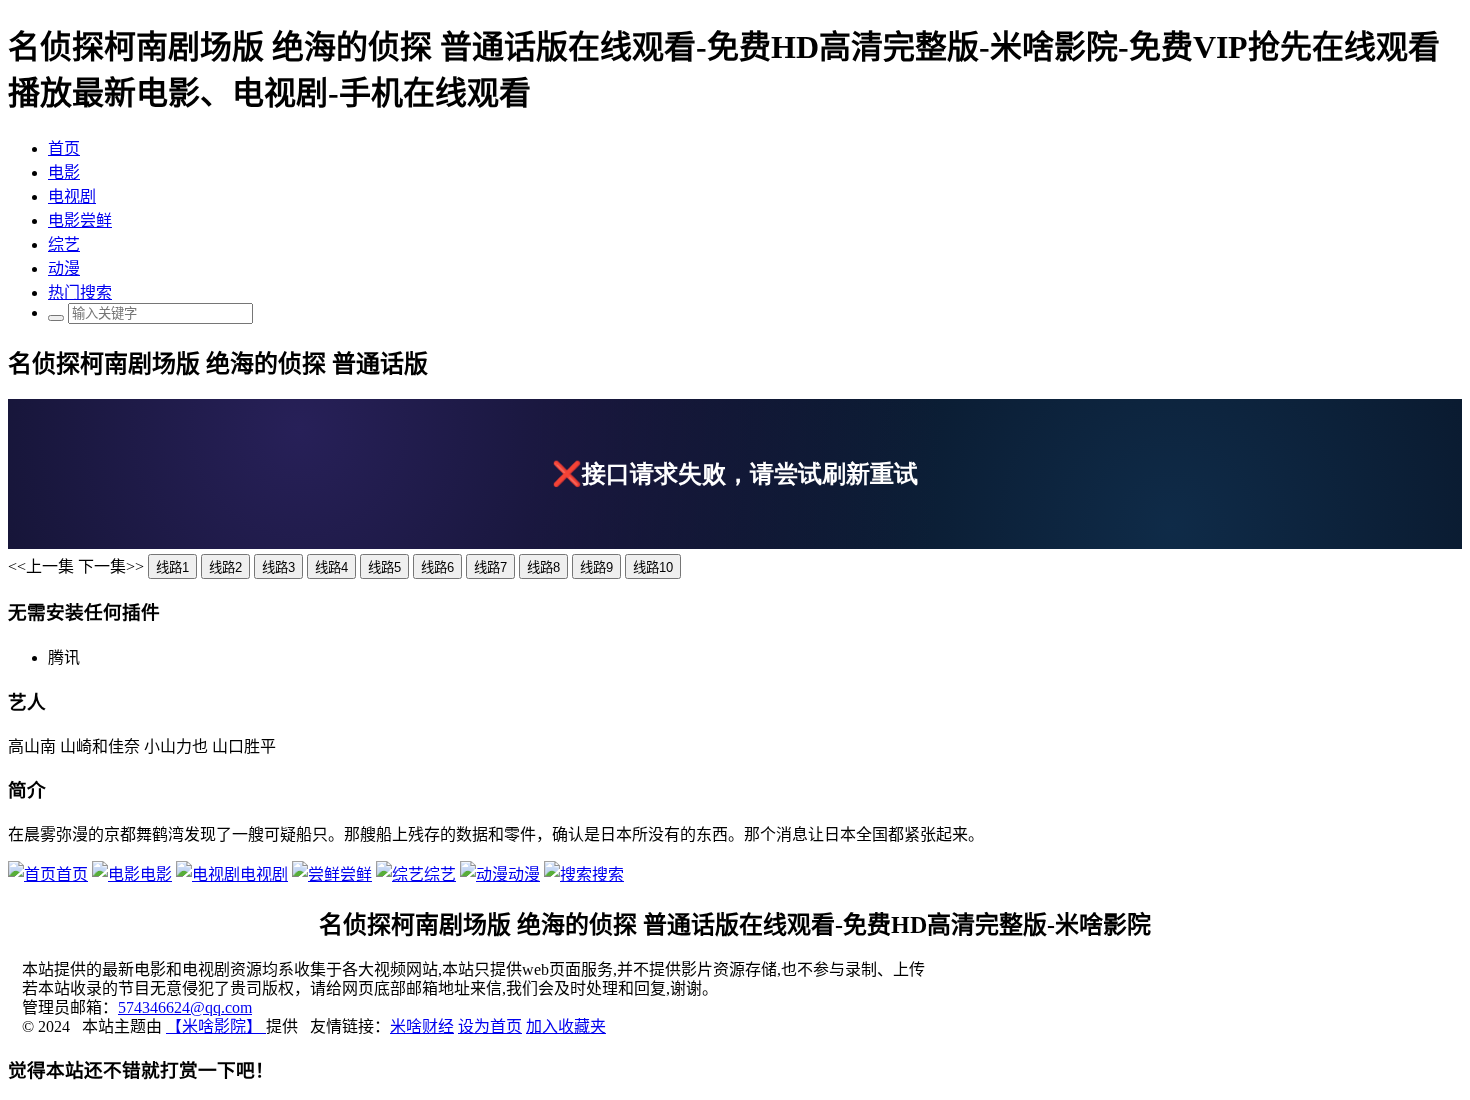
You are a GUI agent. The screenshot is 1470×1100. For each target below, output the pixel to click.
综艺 (64, 244)
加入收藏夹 (566, 1026)
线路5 (384, 567)
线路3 (278, 567)
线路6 (437, 567)
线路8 (543, 567)
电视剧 (72, 196)
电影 (64, 172)
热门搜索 (80, 292)
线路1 (172, 567)
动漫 (64, 268)
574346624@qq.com (185, 1007)
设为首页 (490, 1026)
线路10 (653, 567)
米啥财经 (422, 1026)
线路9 (596, 567)
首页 (64, 148)
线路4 (331, 567)
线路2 (225, 567)
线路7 (490, 567)
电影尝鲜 (80, 220)
